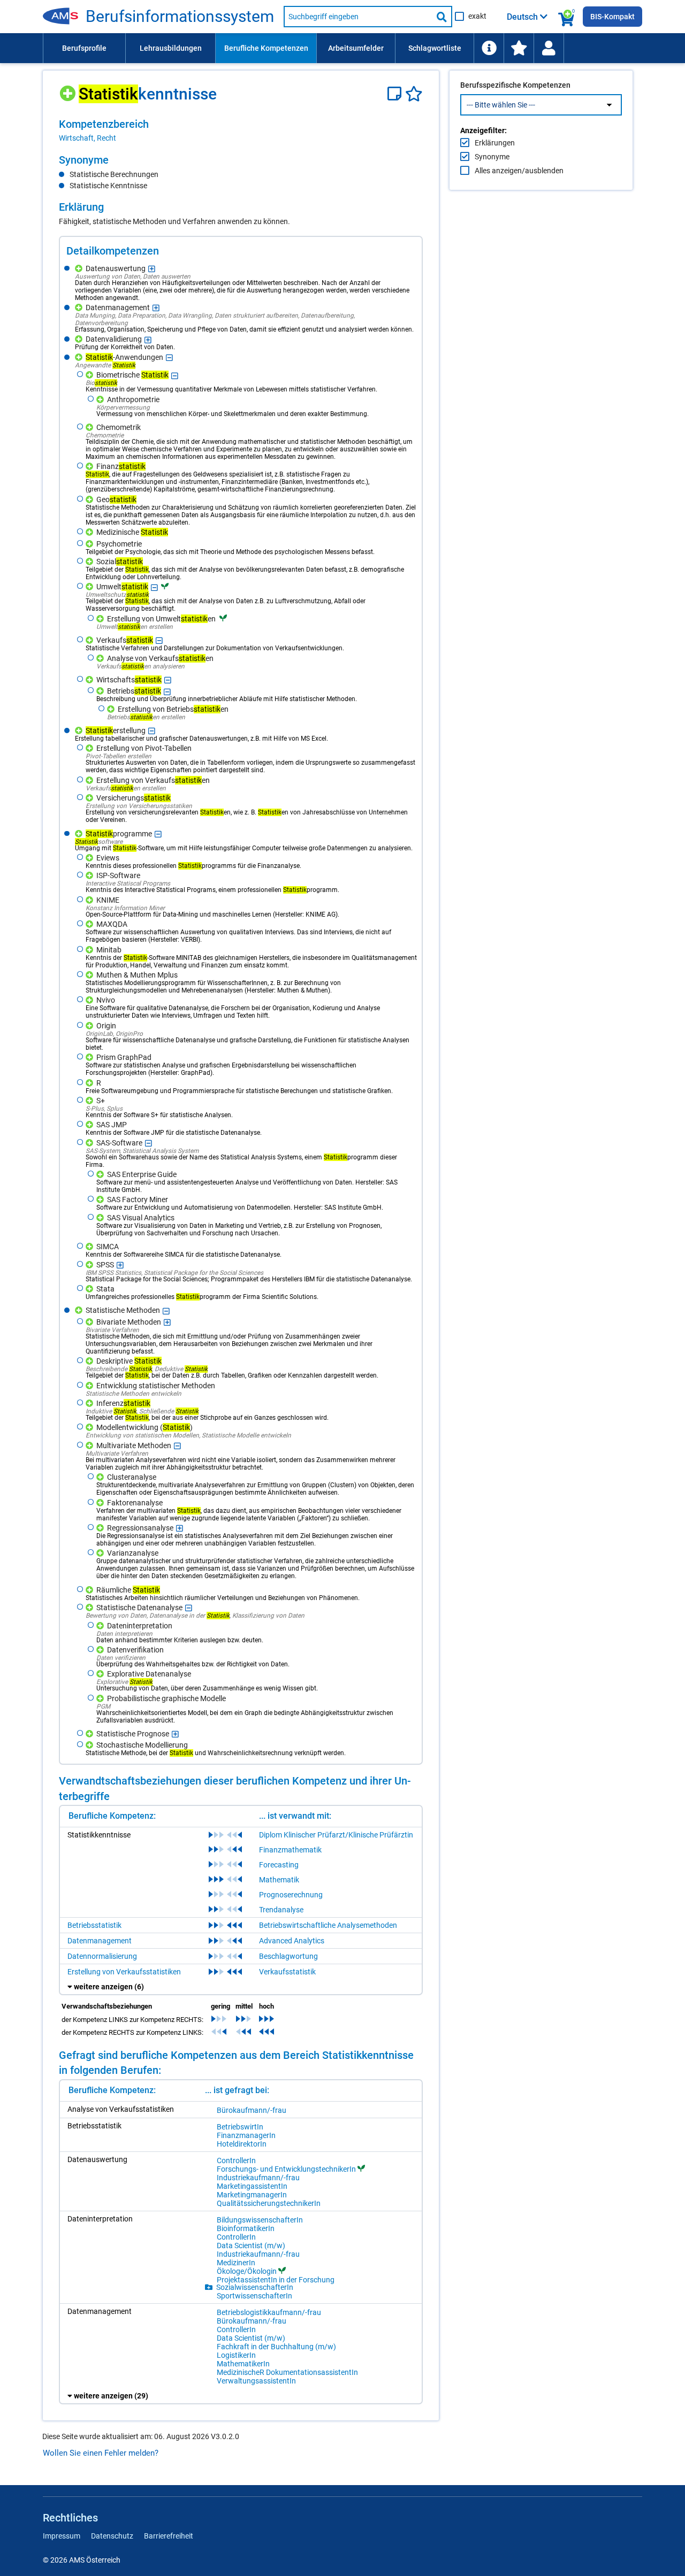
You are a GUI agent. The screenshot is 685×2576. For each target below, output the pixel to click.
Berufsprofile (84, 48)
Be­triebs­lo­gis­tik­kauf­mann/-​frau (269, 2312)
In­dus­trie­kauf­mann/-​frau (258, 2178)
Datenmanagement (100, 1941)
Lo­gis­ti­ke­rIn (236, 2355)
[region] (241, 130)
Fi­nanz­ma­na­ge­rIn (246, 2135)
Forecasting (279, 1865)
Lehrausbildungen (171, 48)
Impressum (62, 2536)
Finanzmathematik (290, 1850)
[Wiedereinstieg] (549, 48)
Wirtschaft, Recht (87, 138)
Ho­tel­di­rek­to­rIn (242, 2144)
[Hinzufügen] (69, 90)
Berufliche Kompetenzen (266, 48)
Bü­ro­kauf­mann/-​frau (252, 2110)
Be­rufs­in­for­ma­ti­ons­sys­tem (180, 17)
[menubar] (342, 48)
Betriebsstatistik (94, 1925)
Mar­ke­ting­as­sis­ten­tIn (252, 2186)
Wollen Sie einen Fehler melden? (101, 2453)
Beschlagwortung (288, 1956)
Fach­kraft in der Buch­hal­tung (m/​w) (276, 2347)
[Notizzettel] (396, 94)
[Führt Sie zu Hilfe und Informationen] (489, 48)
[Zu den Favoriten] (519, 48)
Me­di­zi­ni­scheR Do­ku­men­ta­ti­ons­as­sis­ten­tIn (287, 2372)
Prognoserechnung (291, 1895)
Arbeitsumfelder (356, 48)
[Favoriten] (414, 94)
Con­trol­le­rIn (236, 2160)
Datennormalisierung (102, 1956)
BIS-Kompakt (612, 17)
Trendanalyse (281, 1910)
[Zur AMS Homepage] (64, 17)
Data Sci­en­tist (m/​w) (251, 2246)
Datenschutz (112, 2536)
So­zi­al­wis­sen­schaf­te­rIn (255, 2287)
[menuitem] (84, 48)
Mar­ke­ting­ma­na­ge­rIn (252, 2195)
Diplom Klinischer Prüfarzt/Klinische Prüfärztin (336, 1835)
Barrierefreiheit (169, 2536)
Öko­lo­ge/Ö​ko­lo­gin (247, 2271)
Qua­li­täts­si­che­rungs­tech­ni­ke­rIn (269, 2203)
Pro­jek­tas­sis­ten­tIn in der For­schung (276, 2280)
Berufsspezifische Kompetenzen (515, 85)
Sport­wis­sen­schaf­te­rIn (254, 2296)
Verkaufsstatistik (287, 1972)
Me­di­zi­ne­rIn (236, 2263)
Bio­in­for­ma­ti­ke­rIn (246, 2228)
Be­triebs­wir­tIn (240, 2127)
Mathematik (279, 1880)
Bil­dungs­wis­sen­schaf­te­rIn (260, 2220)
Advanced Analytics (292, 1941)
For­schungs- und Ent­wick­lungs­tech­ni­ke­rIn (286, 2169)
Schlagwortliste (435, 48)
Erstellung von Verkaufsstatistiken (124, 1972)
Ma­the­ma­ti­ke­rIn (243, 2364)
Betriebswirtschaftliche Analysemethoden (328, 1925)
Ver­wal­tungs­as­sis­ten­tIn (256, 2381)
